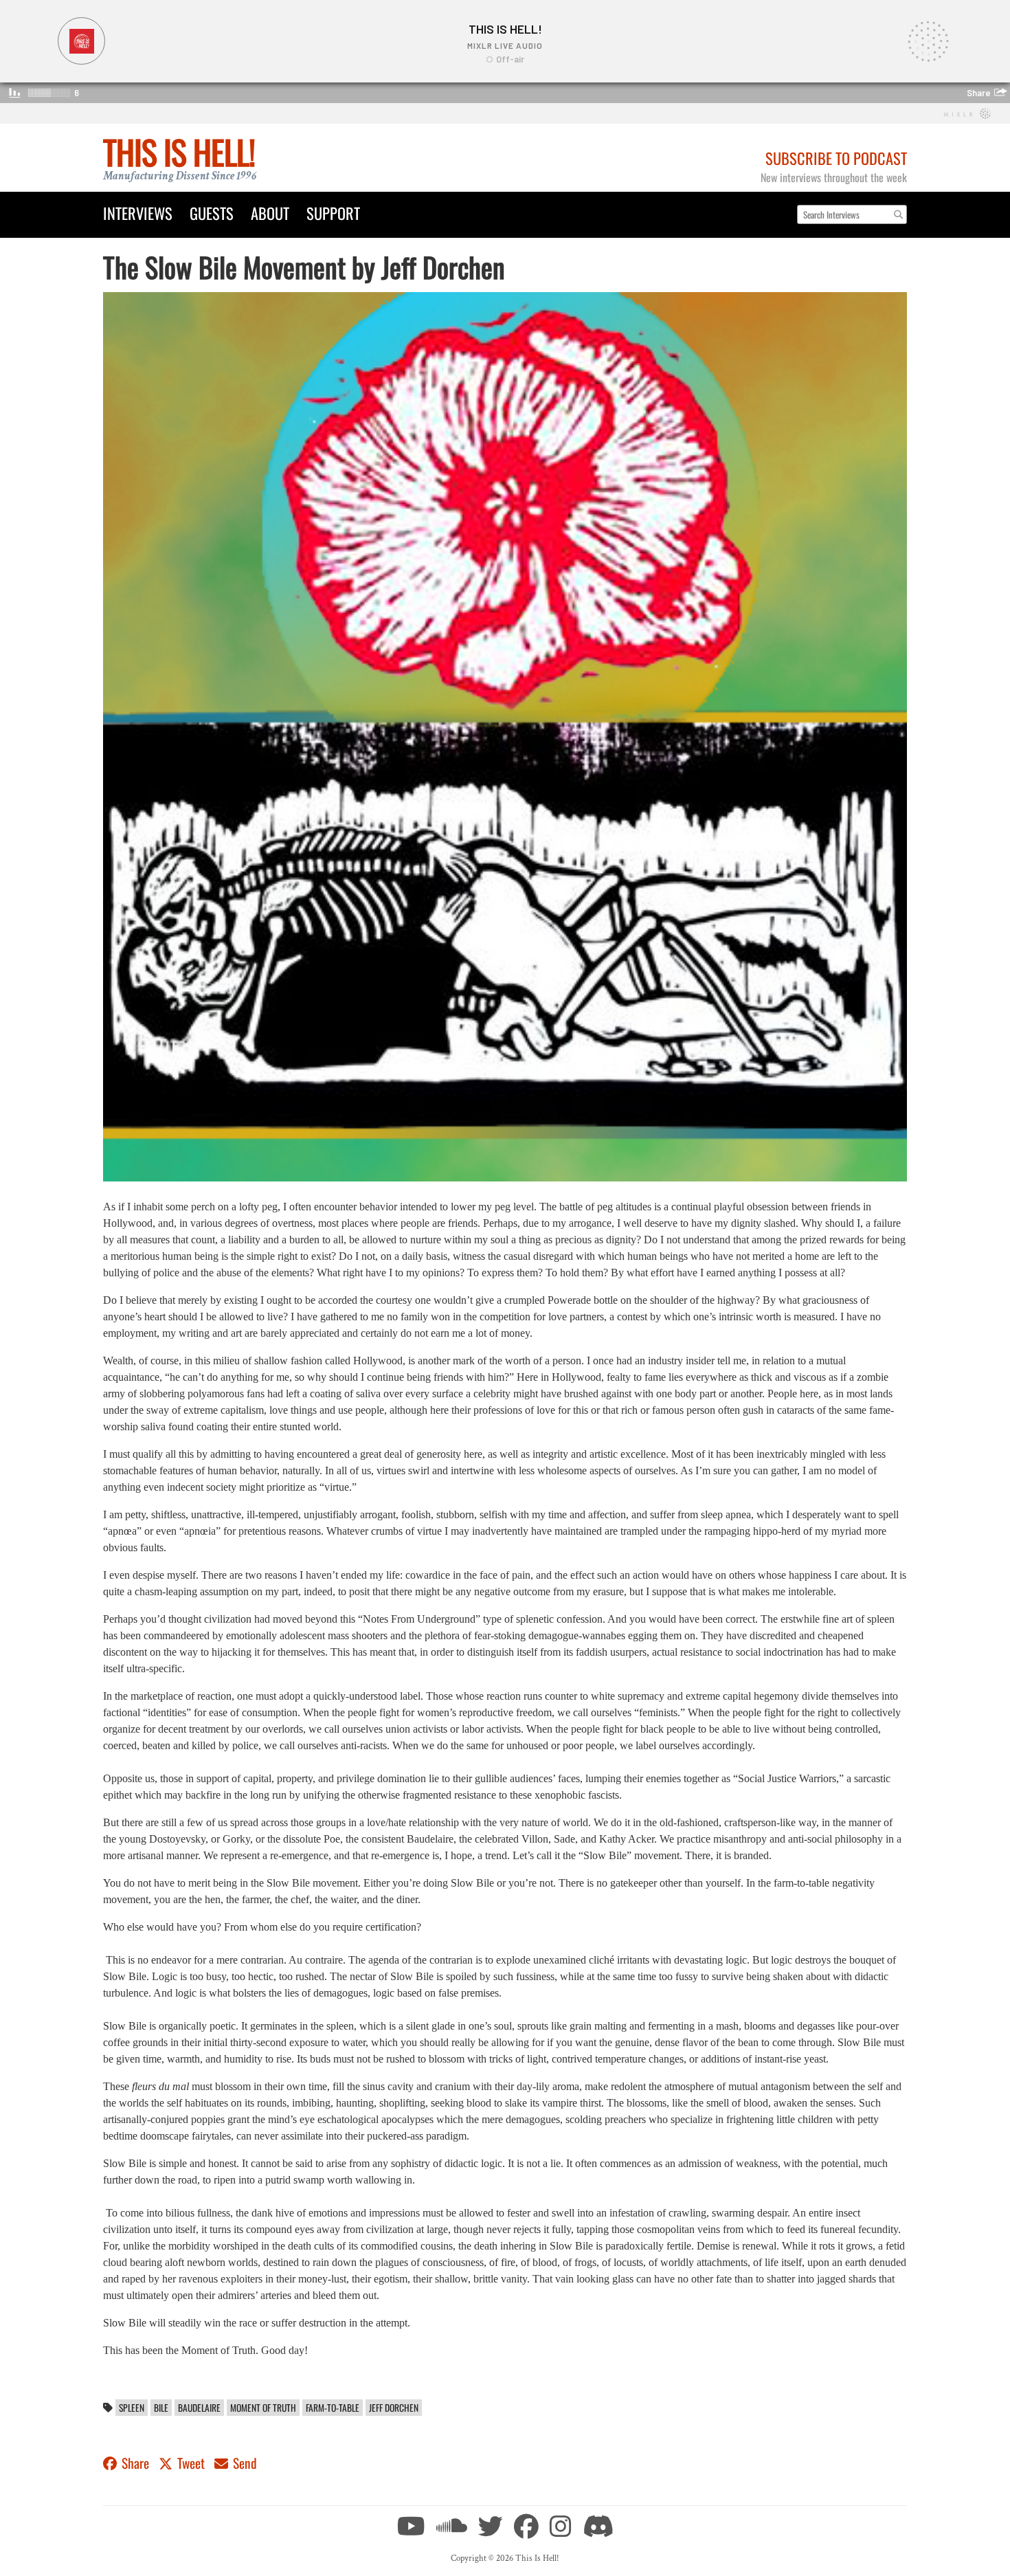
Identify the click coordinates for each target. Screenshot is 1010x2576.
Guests (212, 213)
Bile (161, 2408)
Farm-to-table (333, 2408)
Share (135, 2463)
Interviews (138, 213)
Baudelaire (199, 2408)
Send (244, 2463)
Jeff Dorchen (394, 2408)
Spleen (132, 2408)
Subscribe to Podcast (836, 158)
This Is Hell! (179, 152)
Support (333, 213)
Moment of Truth (263, 2408)
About (270, 213)
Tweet (191, 2463)
